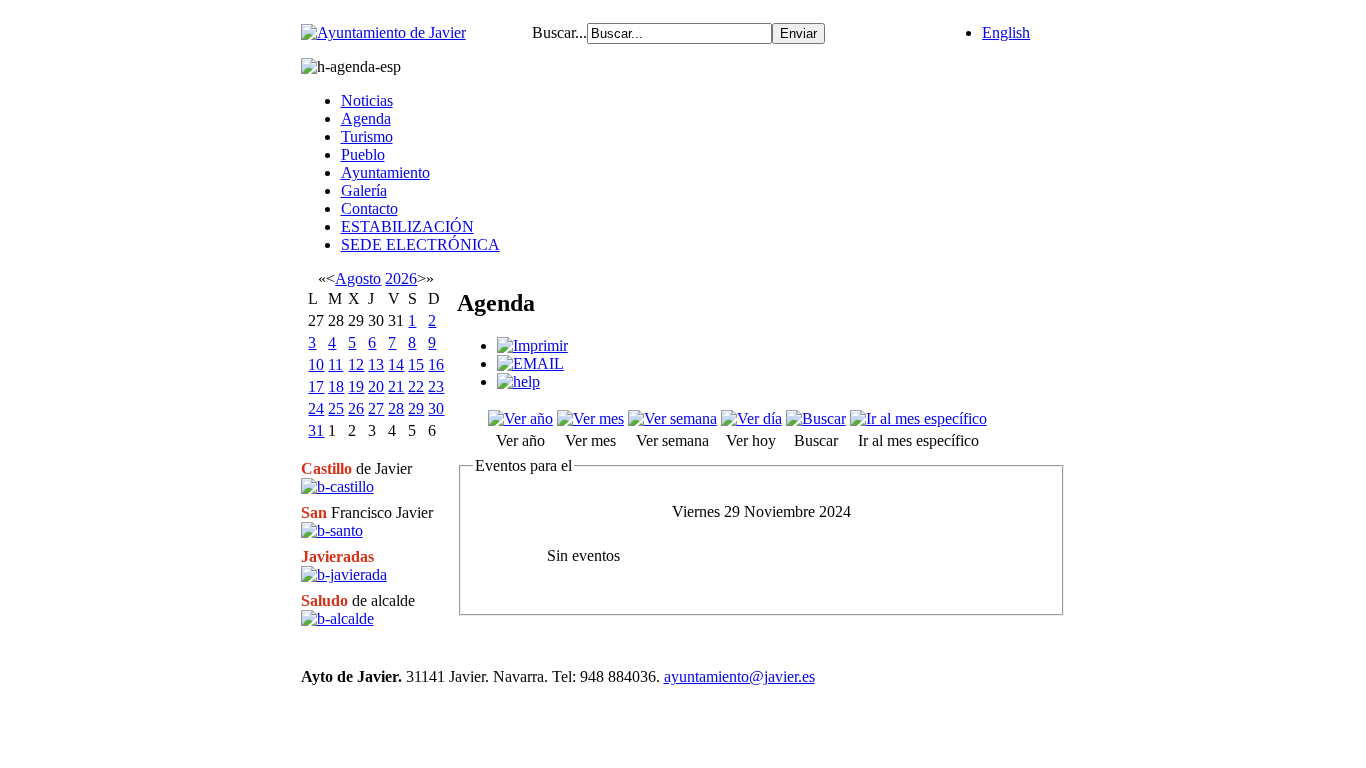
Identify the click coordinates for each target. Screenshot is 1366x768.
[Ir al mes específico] (918, 418)
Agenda (366, 118)
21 (396, 386)
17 (316, 386)
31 (316, 430)
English (1006, 32)
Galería (364, 190)
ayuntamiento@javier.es (739, 676)
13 (376, 364)
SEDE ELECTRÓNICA (420, 244)
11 (335, 364)
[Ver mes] (590, 418)
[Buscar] (816, 418)
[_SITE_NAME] (383, 32)
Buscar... (559, 32)
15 (416, 364)
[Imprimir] (532, 345)
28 (396, 408)
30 (436, 408)
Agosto (358, 278)
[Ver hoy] (751, 418)
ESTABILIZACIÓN (407, 226)
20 (376, 386)
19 (356, 386)
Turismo (367, 136)
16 (436, 364)
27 (376, 408)
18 (336, 386)
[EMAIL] (530, 363)
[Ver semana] (672, 418)
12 (356, 364)
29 (416, 408)
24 (316, 408)
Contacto (369, 208)
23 (436, 386)
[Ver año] (520, 418)
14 (396, 364)
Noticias (367, 100)
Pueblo (363, 154)
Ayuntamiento (385, 172)
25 (336, 408)
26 (356, 408)
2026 (401, 278)
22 (416, 386)
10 (316, 364)
